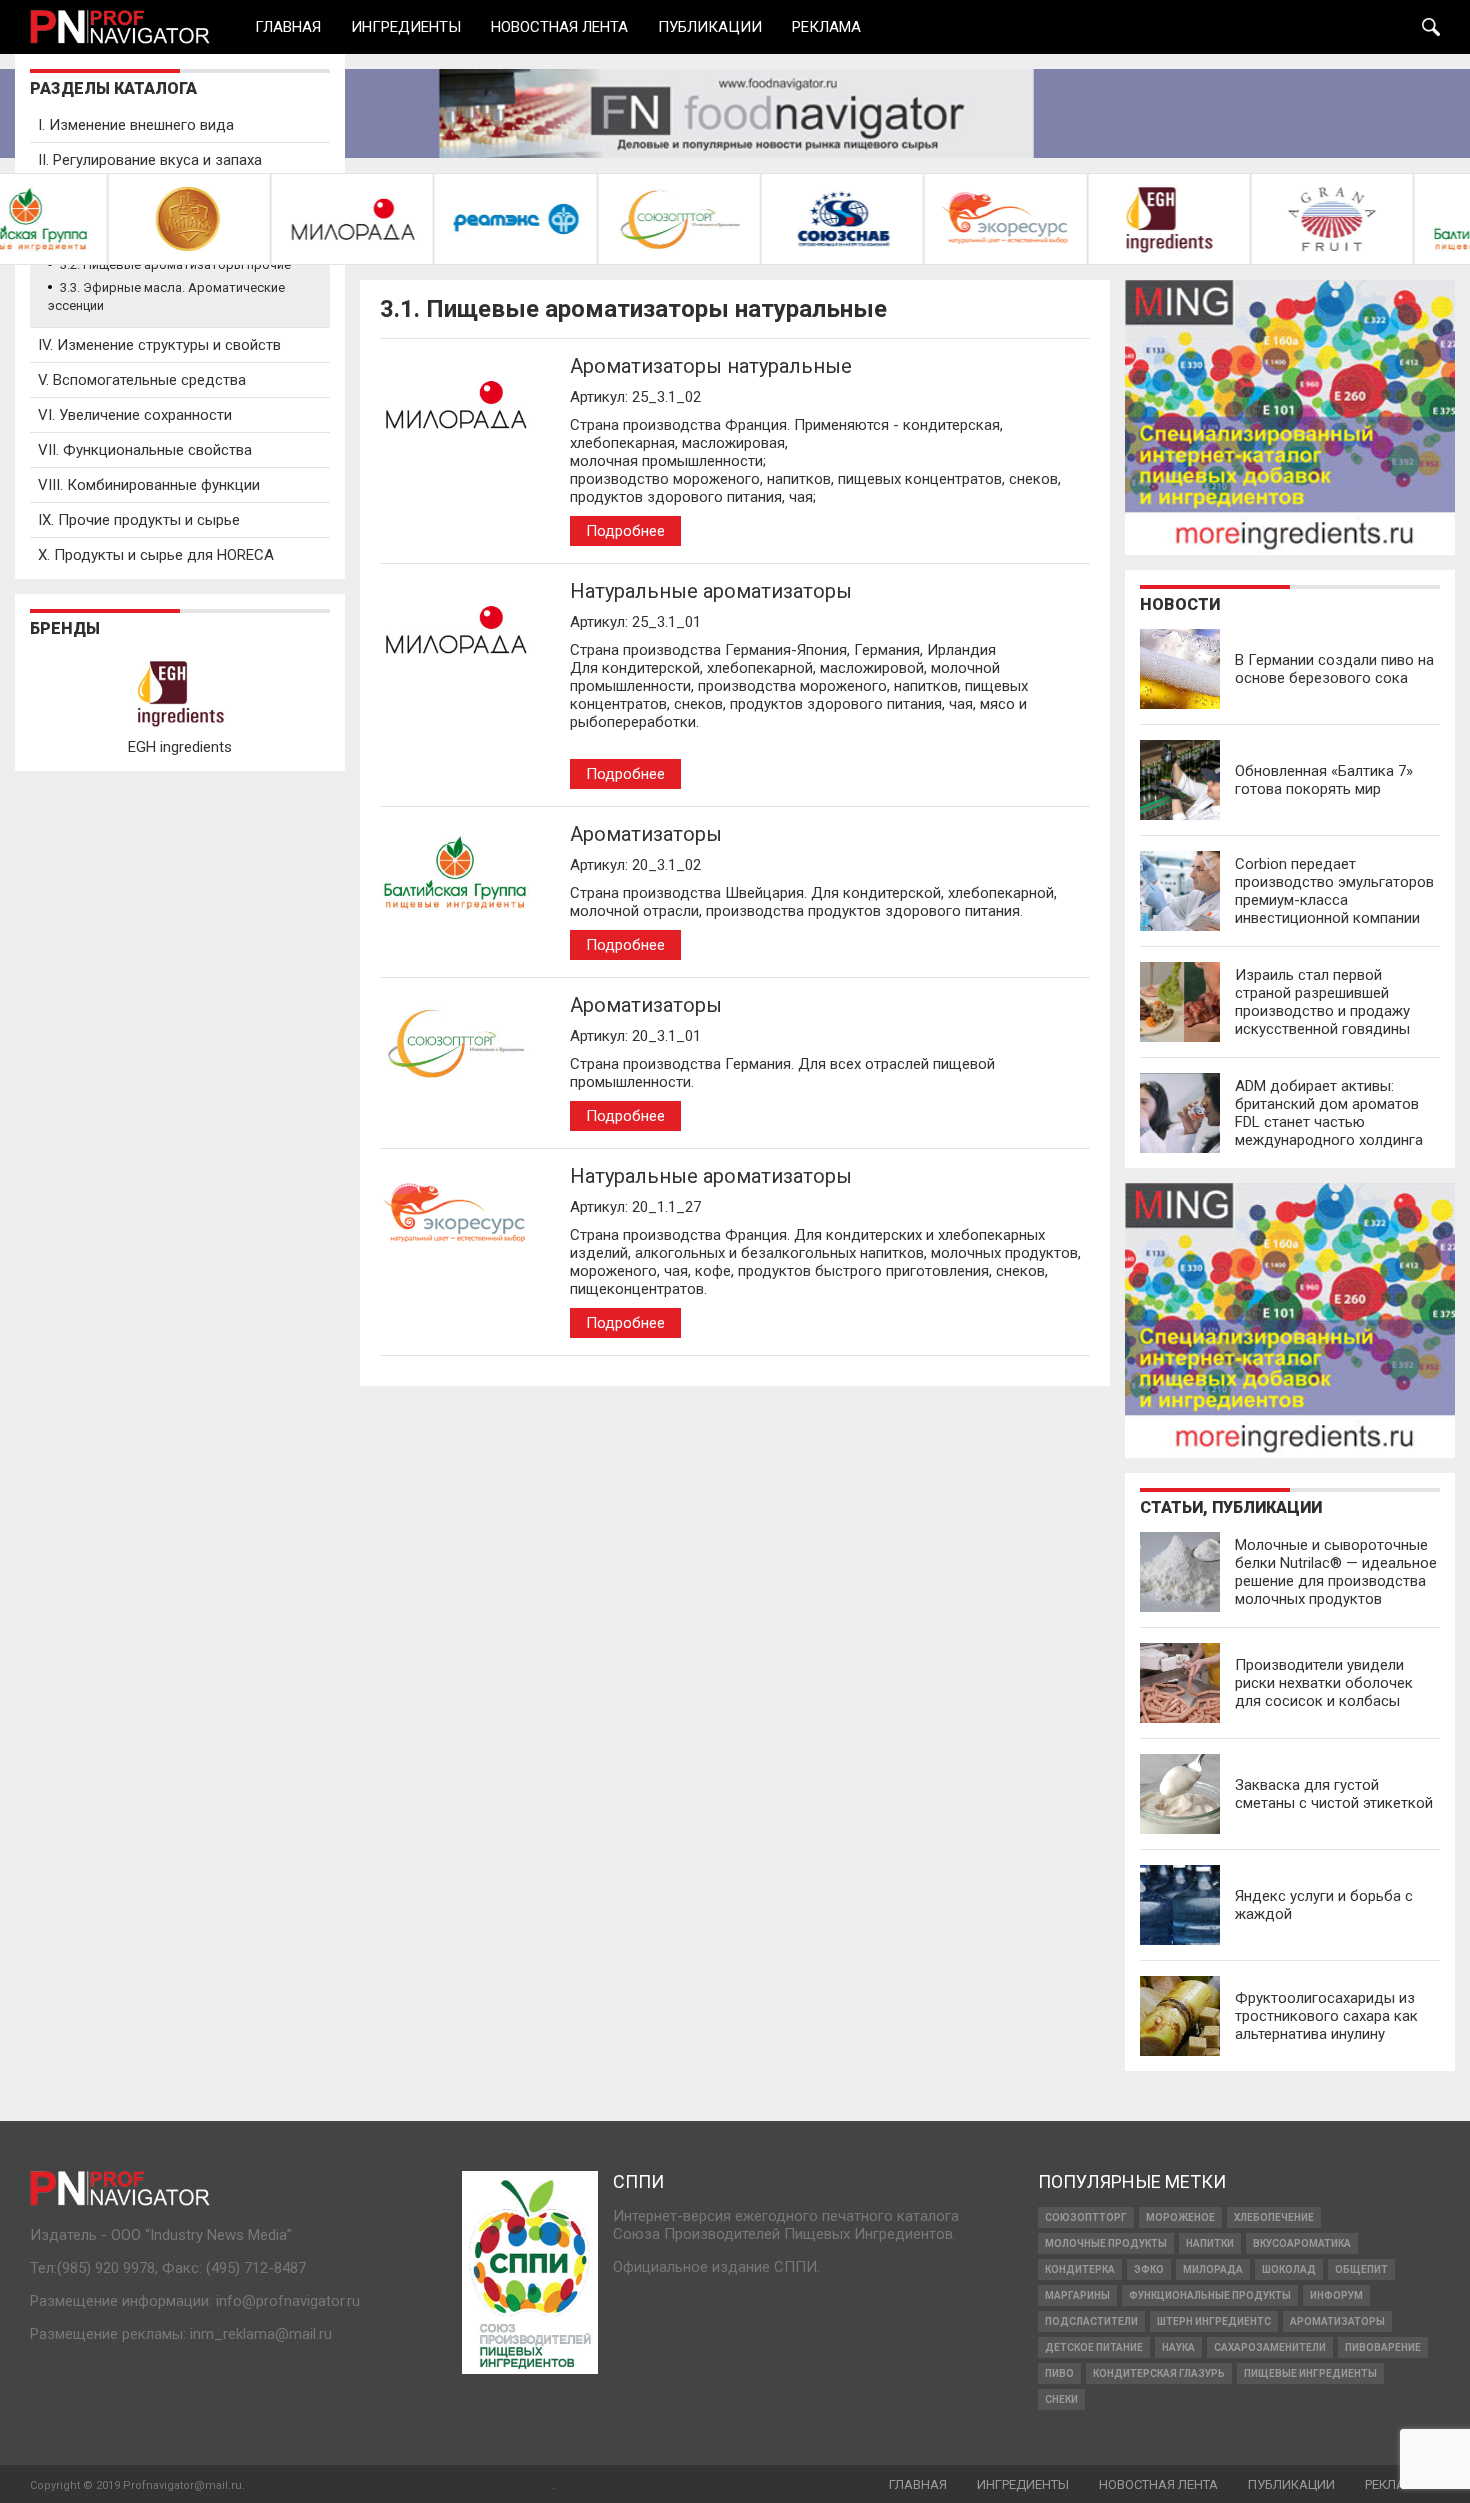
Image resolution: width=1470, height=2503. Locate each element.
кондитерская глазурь (1159, 2373)
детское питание (1094, 2347)
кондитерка (1080, 2269)
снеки (1061, 2399)
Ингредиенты (406, 27)
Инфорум (1336, 2295)
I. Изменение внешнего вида (136, 125)
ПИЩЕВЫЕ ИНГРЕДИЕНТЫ (1310, 2373)
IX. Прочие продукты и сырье (139, 520)
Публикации (710, 27)
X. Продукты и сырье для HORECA (156, 555)
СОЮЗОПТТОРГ (1086, 2217)
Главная (288, 27)
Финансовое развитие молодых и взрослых (400, 2484)
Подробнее (625, 531)
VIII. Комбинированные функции (149, 485)
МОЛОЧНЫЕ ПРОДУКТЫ (1106, 2243)
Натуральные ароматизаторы (711, 591)
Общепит (1361, 2269)
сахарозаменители (1270, 2347)
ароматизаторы (1337, 2321)
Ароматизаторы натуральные (711, 366)
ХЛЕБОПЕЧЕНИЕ (1274, 2217)
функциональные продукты (1210, 2295)
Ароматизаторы (646, 834)
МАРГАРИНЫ (1077, 2295)
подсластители (1091, 2321)
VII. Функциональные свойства (145, 450)
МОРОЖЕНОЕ (1180, 2217)
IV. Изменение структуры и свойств (159, 345)
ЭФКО (1149, 2269)
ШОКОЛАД (1289, 2269)
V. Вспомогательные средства (142, 380)
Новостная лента (559, 27)
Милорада (1213, 2269)
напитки (1210, 2243)
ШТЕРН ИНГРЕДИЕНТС (1214, 2321)
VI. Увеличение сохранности (135, 415)
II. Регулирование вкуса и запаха (150, 160)
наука (1178, 2347)
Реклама (826, 27)
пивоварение (1383, 2347)
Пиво (1059, 2373)
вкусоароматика (1302, 2243)
